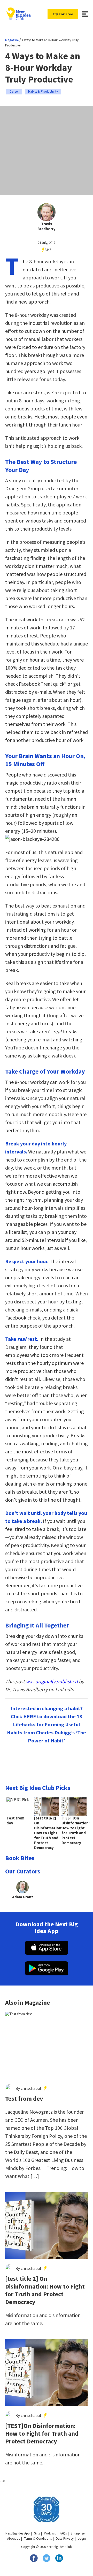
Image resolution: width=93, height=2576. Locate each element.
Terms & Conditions (38, 2539)
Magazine (12, 40)
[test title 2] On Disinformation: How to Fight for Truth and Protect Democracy (45, 2290)
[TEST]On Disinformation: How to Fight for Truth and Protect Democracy (42, 2434)
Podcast (50, 2533)
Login (82, 2539)
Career (14, 91)
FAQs (63, 2533)
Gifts (37, 2533)
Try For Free (63, 14)
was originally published (52, 1681)
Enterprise (78, 2533)
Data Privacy (65, 2539)
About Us (14, 2539)
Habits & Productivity (43, 91)
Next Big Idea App (18, 2533)
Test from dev (24, 2099)
